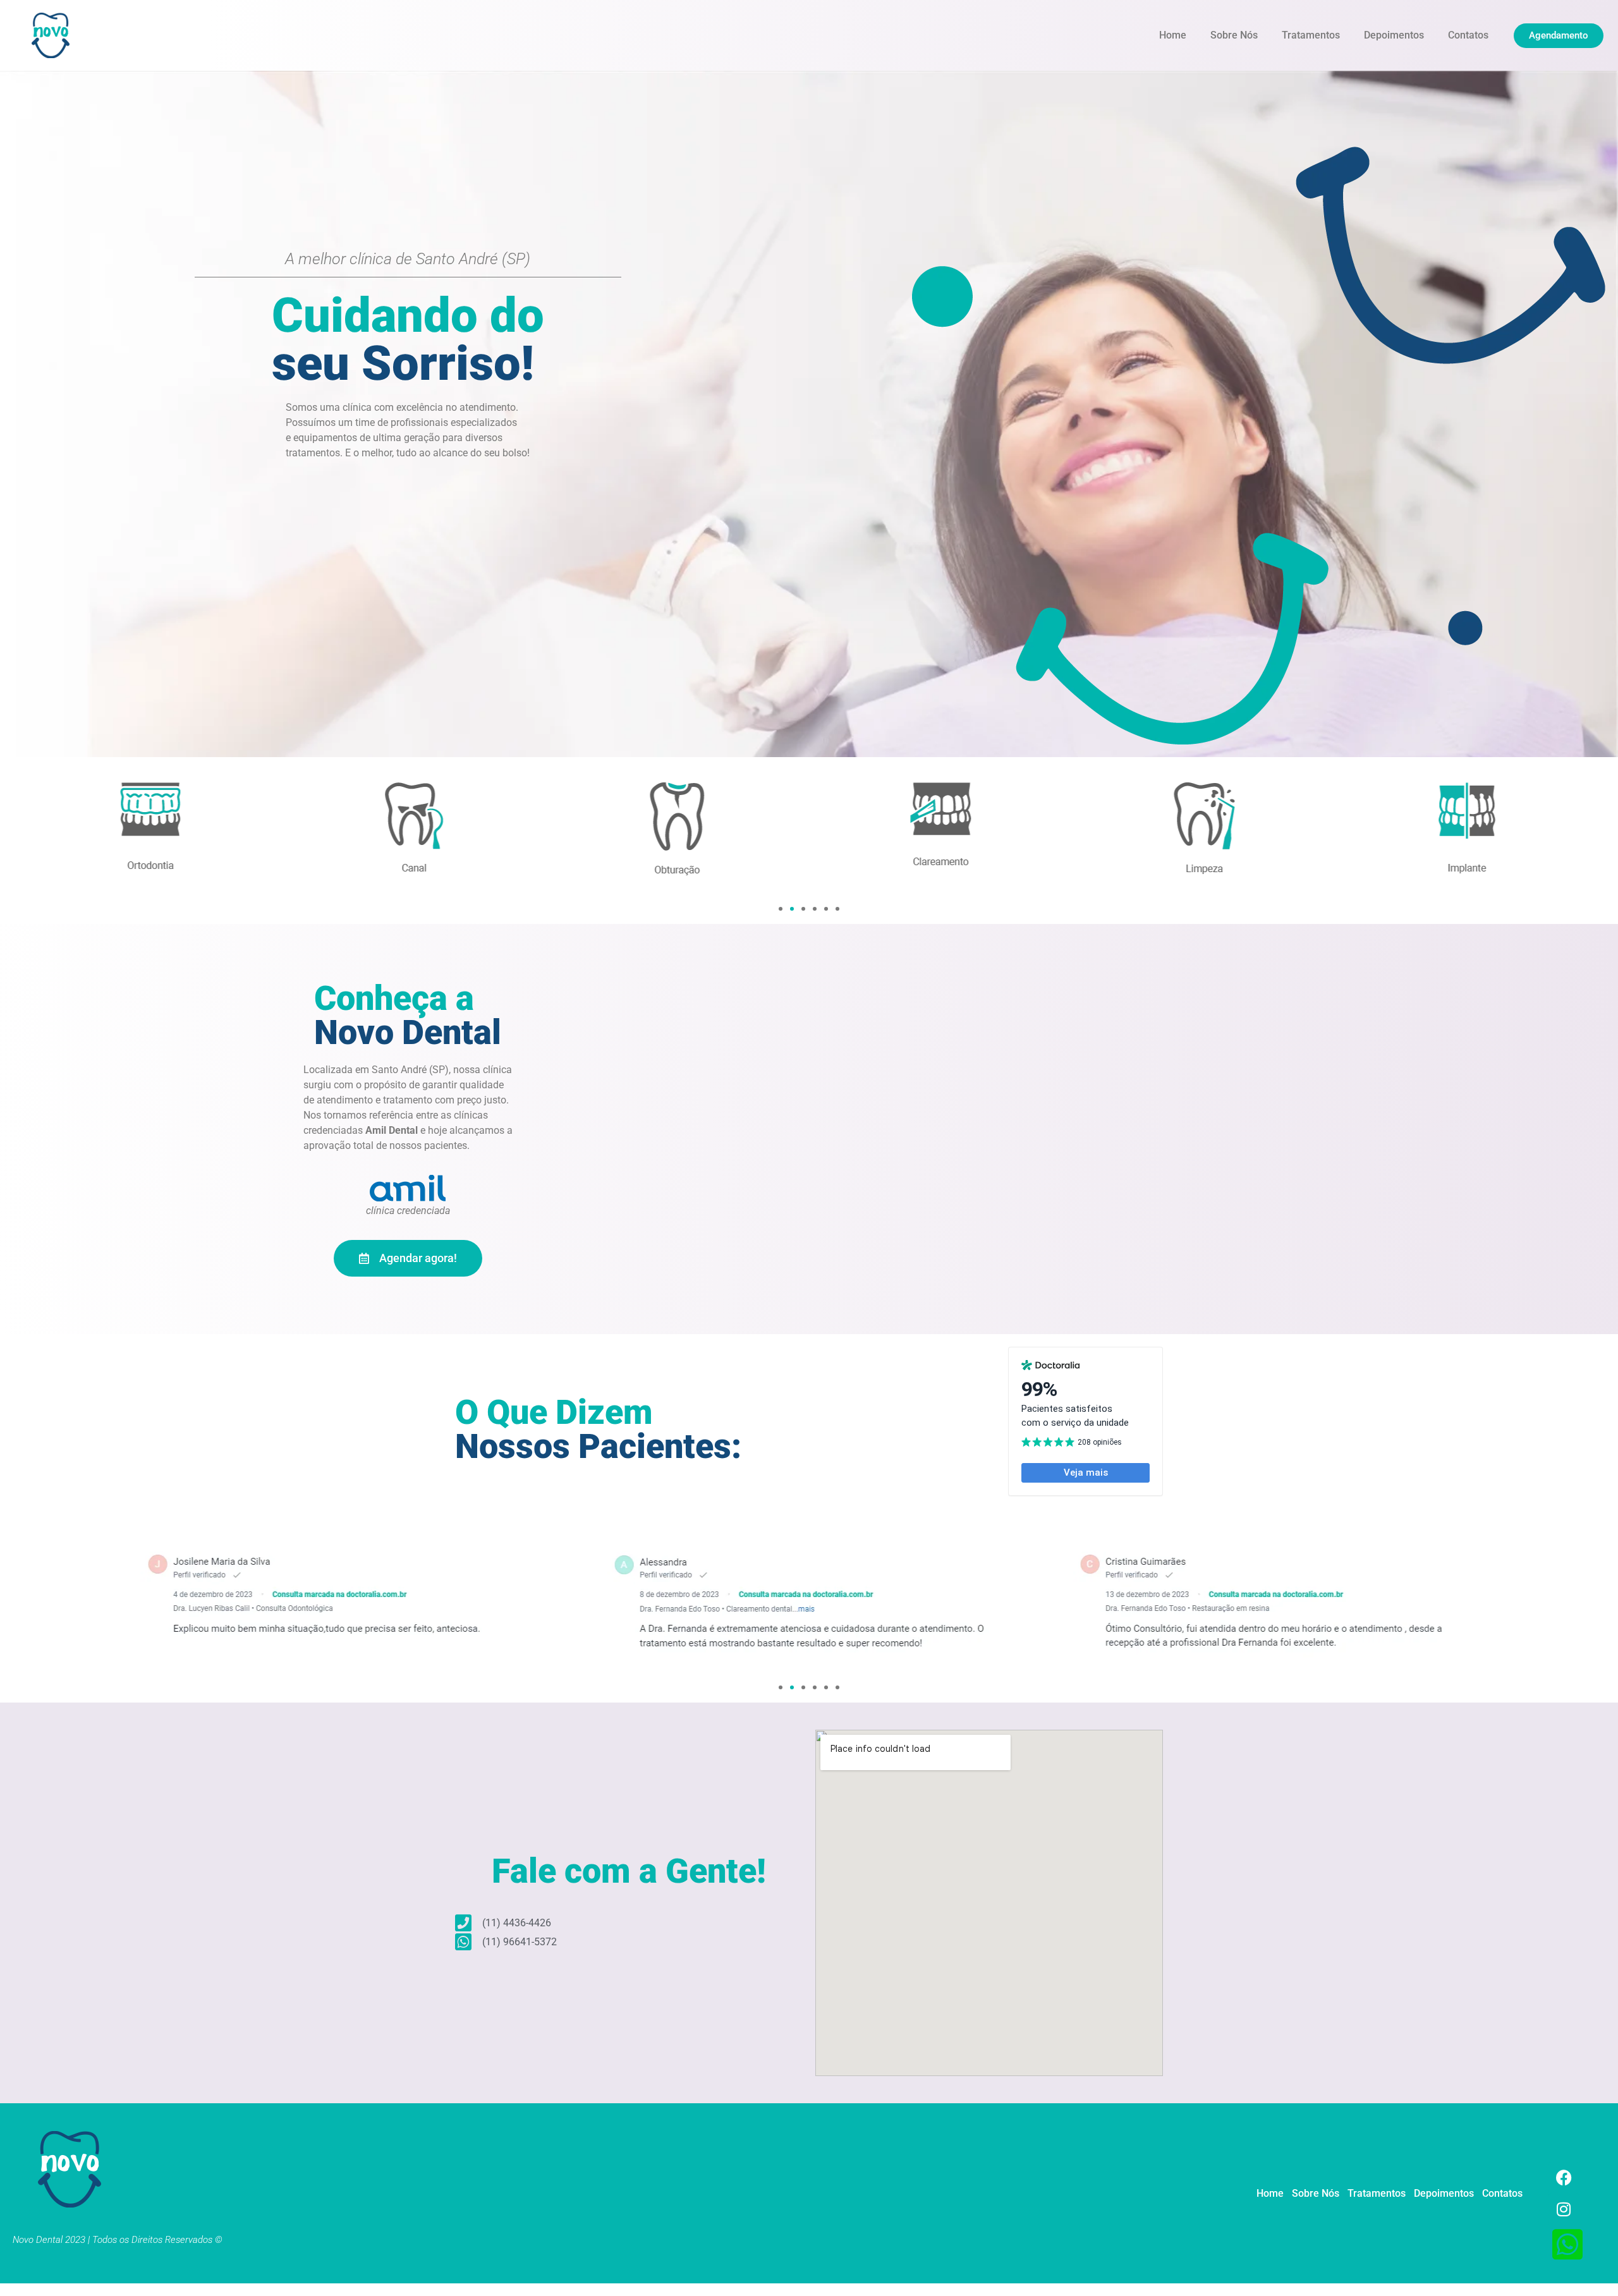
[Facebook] (1564, 2178)
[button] (781, 909)
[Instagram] (1564, 2209)
